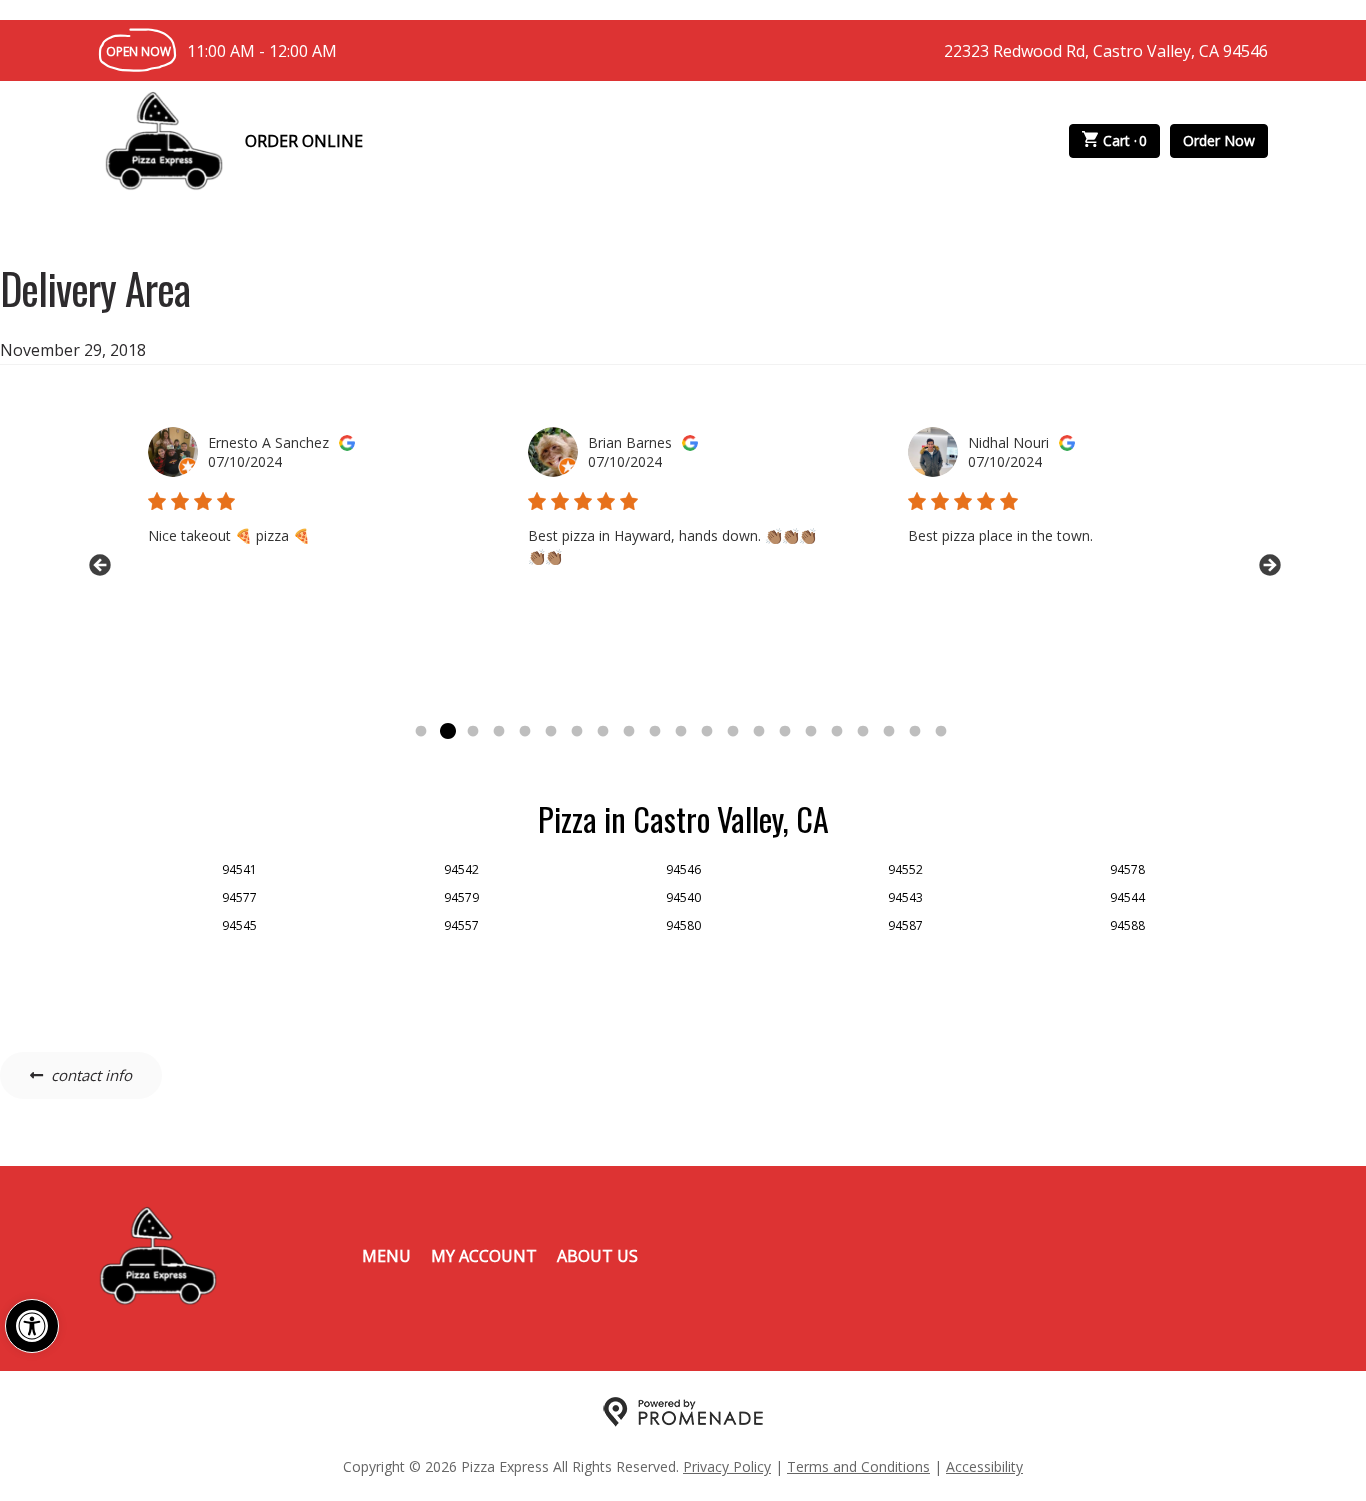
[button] (32, 1326)
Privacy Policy (727, 1466)
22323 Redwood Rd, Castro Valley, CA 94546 (1106, 51)
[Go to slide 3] (473, 732)
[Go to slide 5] (525, 732)
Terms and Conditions (858, 1466)
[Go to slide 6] (551, 732)
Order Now (1219, 140)
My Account (484, 1256)
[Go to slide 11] (681, 732)
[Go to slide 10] (655, 732)
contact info (91, 1075)
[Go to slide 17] (837, 732)
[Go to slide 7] (577, 732)
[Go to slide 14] (759, 732)
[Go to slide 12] (707, 732)
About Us (597, 1256)
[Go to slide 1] (421, 732)
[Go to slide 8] (603, 732)
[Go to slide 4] (499, 732)
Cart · (1125, 140)
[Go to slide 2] (447, 732)
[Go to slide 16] (811, 732)
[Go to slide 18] (863, 732)
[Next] (1268, 564)
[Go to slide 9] (629, 732)
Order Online (304, 141)
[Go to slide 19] (889, 732)
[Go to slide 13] (733, 732)
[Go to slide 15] (785, 732)
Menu (386, 1256)
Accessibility (984, 1466)
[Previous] (98, 564)
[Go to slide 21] (941, 732)
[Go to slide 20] (915, 732)
